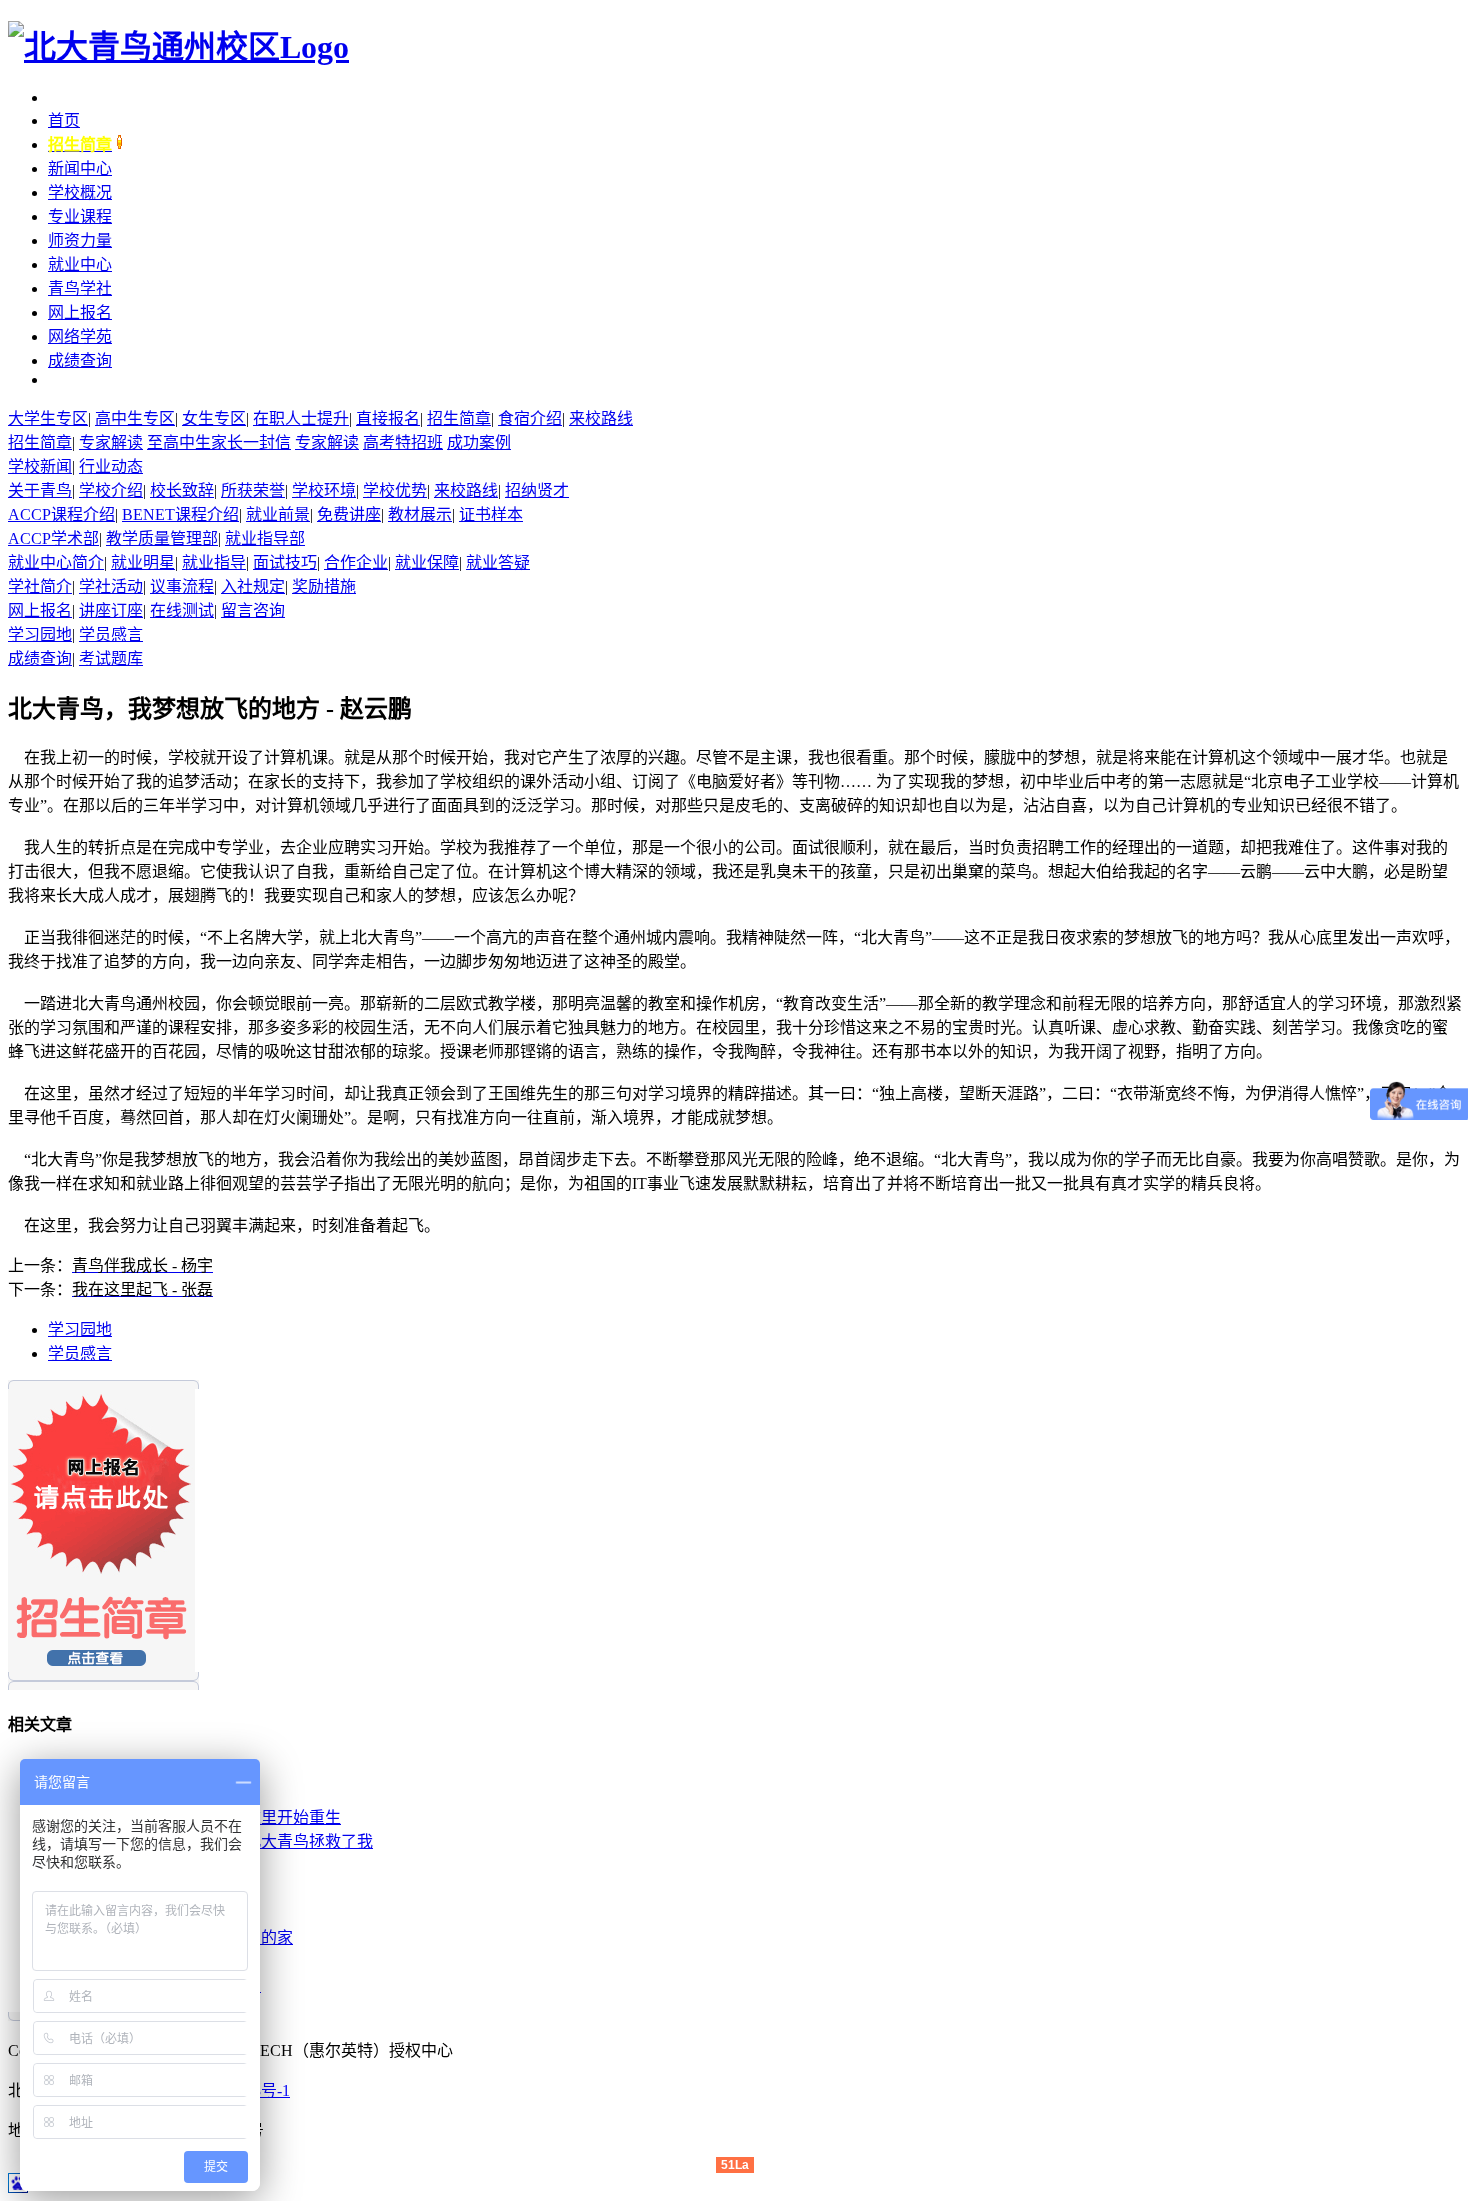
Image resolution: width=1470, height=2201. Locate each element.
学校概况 (80, 192)
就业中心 (80, 264)
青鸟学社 (80, 288)
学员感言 (80, 1353)
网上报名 (80, 312)
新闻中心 (80, 168)
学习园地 (80, 1329)
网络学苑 (80, 336)
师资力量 (80, 240)
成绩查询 (80, 360)
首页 (64, 120)
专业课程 (80, 216)
